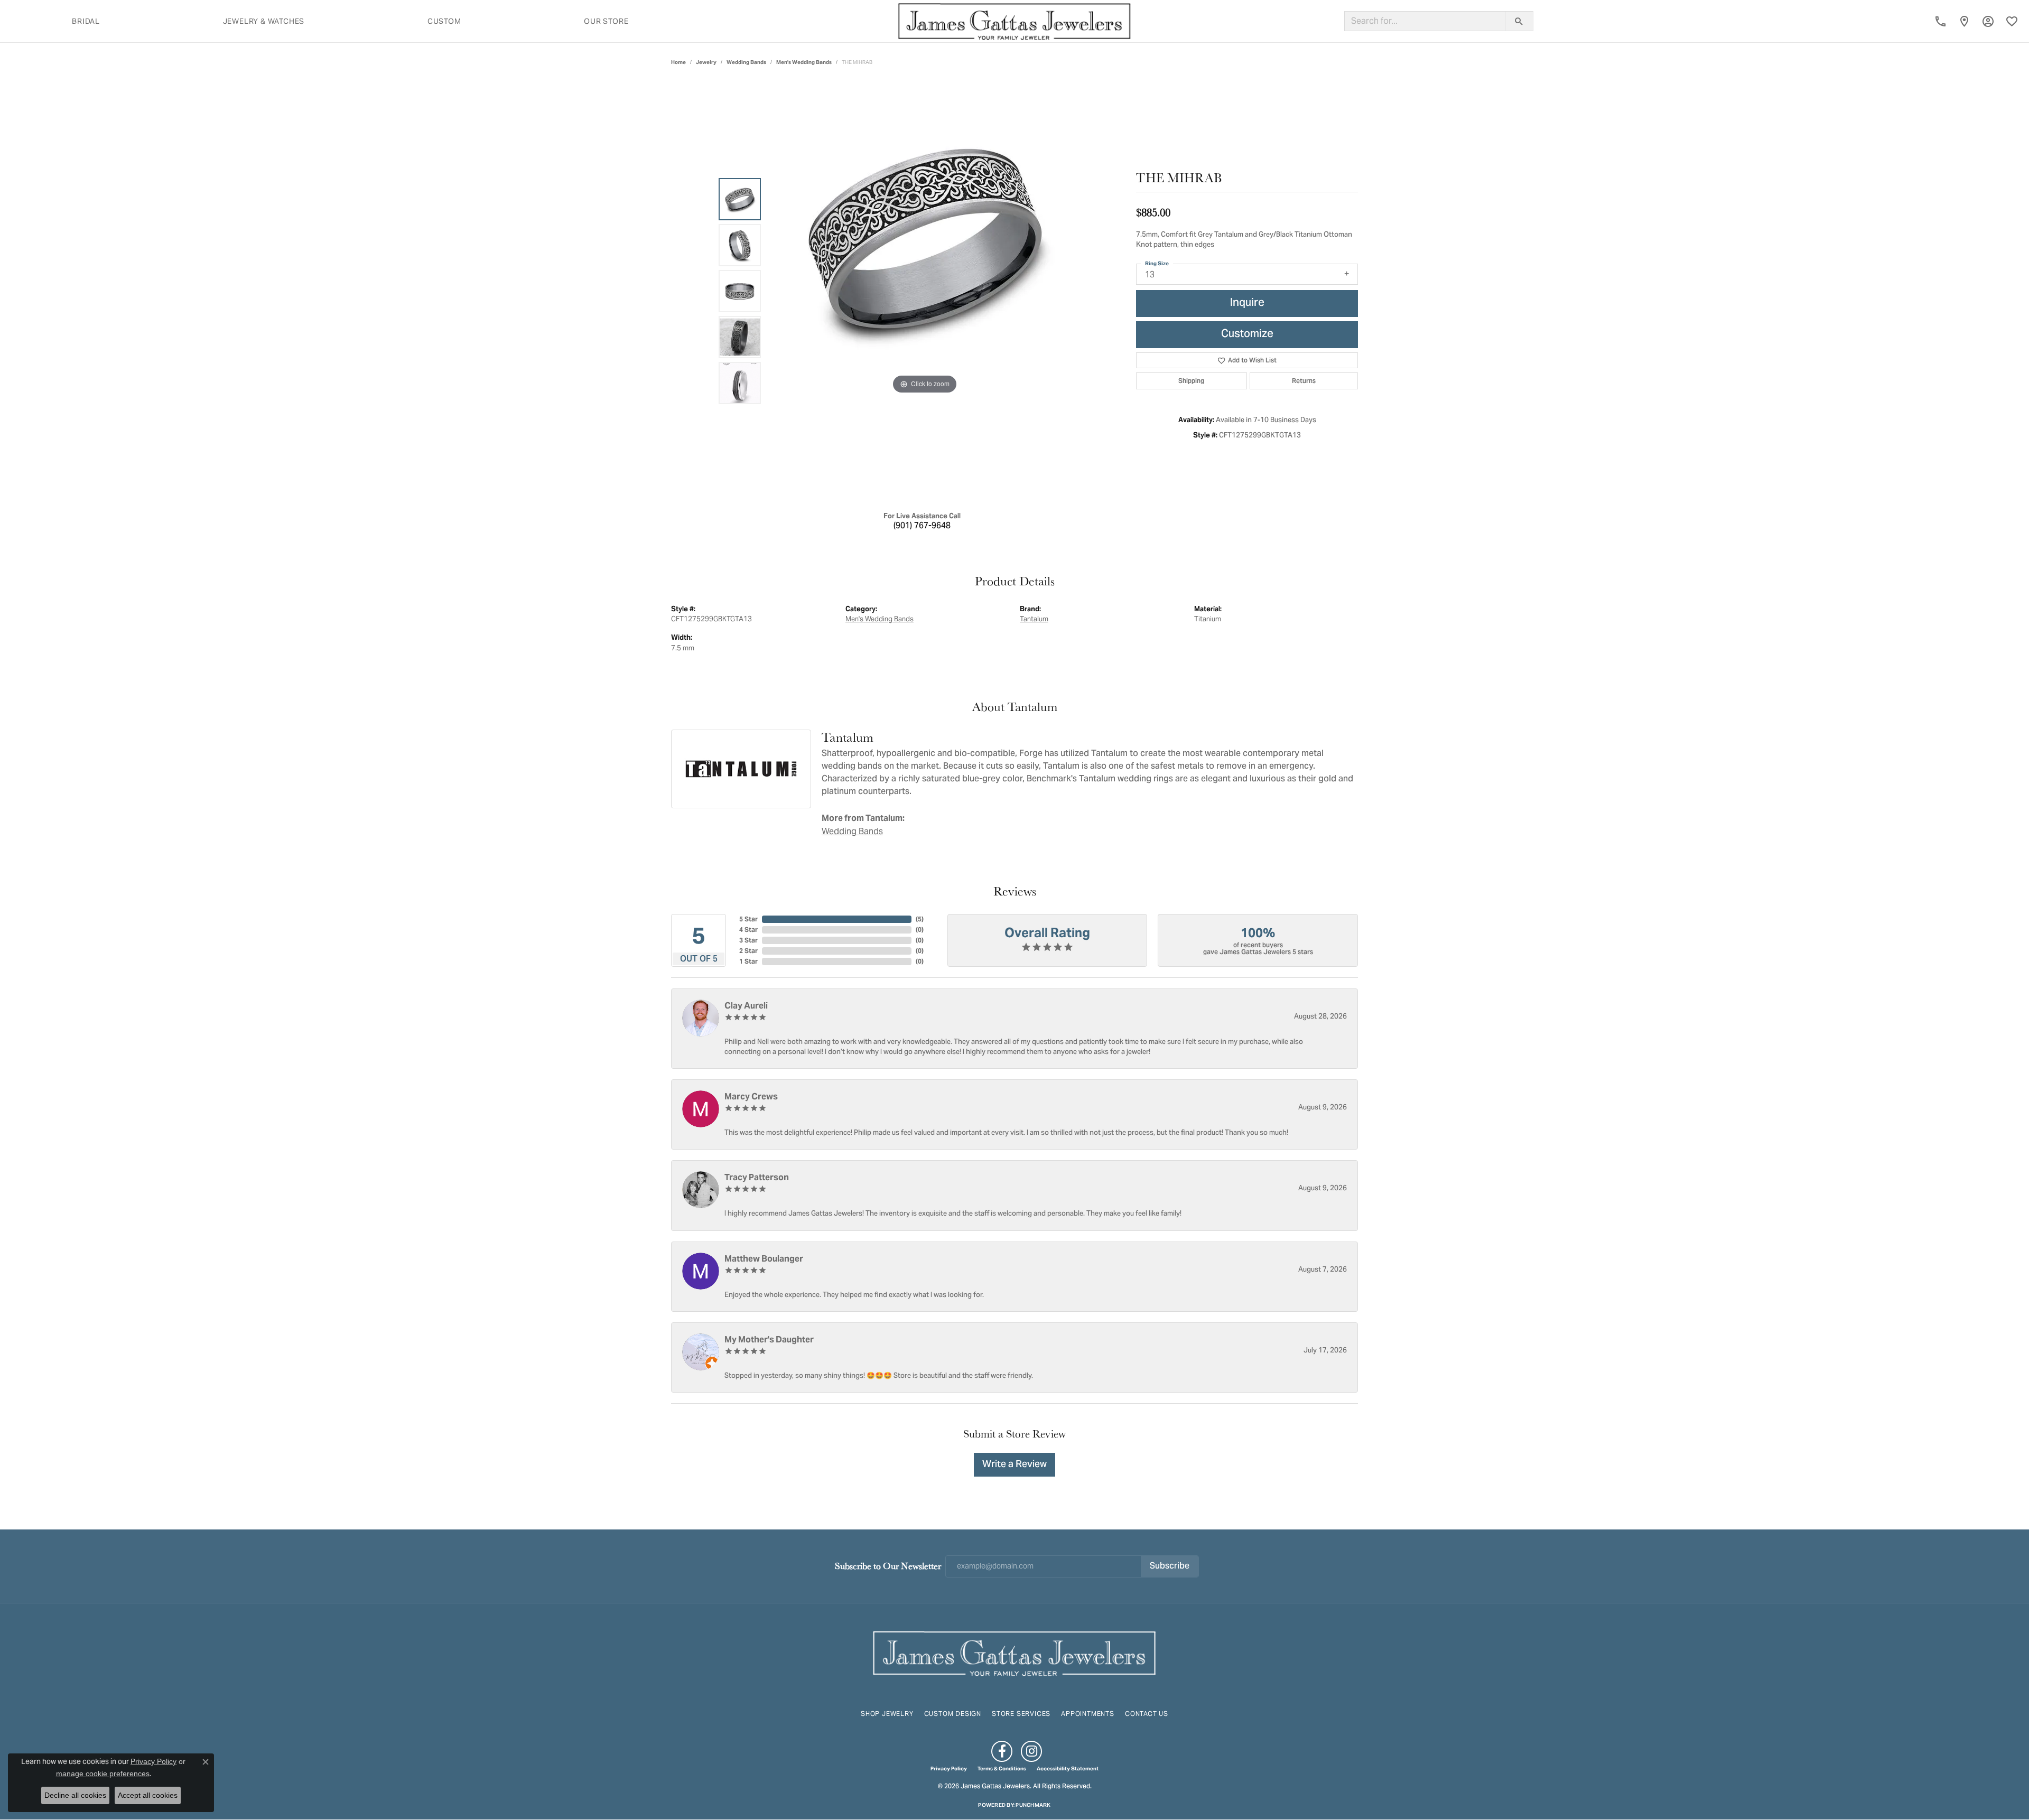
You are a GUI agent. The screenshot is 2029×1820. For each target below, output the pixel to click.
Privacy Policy (949, 1769)
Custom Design (953, 1714)
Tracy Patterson (757, 1177)
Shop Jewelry (887, 1714)
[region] (925, 291)
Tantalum (1034, 619)
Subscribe (1170, 1566)
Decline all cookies (75, 1795)
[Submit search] (1519, 21)
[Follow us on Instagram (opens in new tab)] (1031, 1751)
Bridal (86, 21)
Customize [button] (1247, 335)
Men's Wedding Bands (804, 62)
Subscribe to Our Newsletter (888, 1566)
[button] (1988, 21)
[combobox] (1425, 21)
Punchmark (1033, 1805)
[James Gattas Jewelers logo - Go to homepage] (1015, 21)
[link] (1940, 21)
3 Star (748, 940)
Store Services (1021, 1714)
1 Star (748, 961)
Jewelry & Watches (264, 21)
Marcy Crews (751, 1096)
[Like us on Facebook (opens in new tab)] (1002, 1751)
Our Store (606, 21)
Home (678, 62)
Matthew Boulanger (764, 1259)
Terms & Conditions (1002, 1769)
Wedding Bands (746, 62)
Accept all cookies (148, 1795)
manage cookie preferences (103, 1774)
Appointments (1088, 1714)
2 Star (748, 951)
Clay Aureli (746, 1006)
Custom (444, 21)
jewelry (706, 62)
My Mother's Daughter (769, 1340)
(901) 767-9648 (922, 526)
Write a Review (1015, 1465)
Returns (1304, 381)
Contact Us (1147, 1714)
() (920, 919)
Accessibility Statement (1068, 1769)
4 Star (748, 930)
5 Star (748, 919)
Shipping (1191, 381)
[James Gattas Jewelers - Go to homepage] (1015, 1652)
